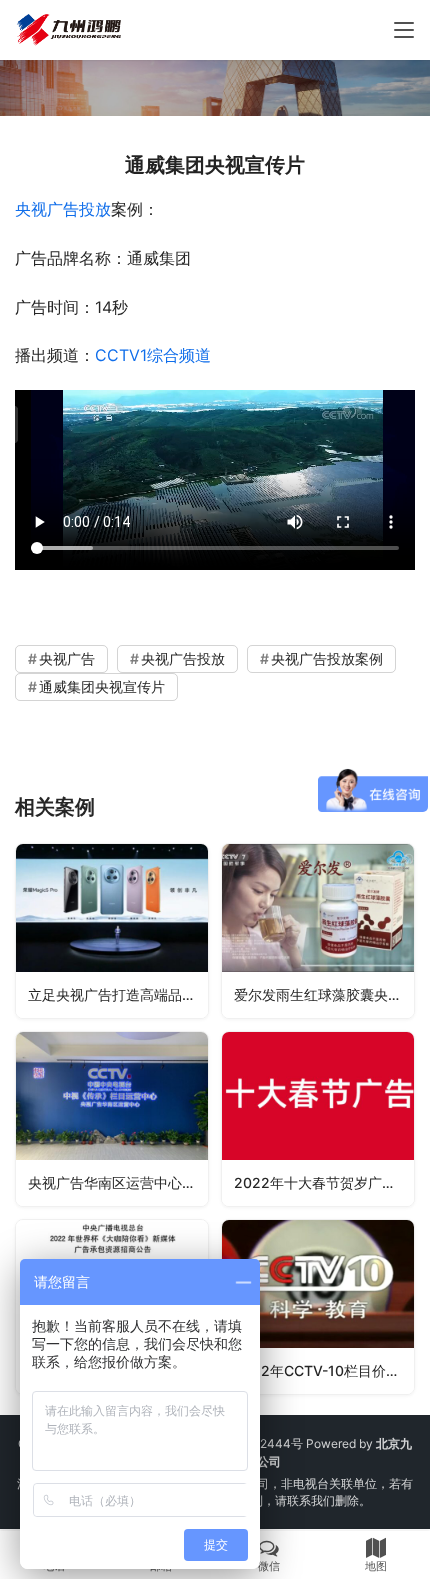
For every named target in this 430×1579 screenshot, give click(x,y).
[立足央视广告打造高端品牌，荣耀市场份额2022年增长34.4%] (112, 931)
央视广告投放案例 (327, 658)
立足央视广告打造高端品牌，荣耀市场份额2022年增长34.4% (118, 994)
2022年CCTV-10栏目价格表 (324, 1370)
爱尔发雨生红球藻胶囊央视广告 (324, 994)
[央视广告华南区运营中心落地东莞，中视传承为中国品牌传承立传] (112, 1119)
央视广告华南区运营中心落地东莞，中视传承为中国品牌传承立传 (118, 1182)
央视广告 (67, 658)
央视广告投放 (63, 209)
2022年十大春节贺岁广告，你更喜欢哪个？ (324, 1182)
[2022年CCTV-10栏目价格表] (318, 1307)
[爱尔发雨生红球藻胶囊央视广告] (318, 931)
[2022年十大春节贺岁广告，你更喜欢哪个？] (318, 1119)
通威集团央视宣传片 (102, 686)
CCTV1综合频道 (153, 355)
